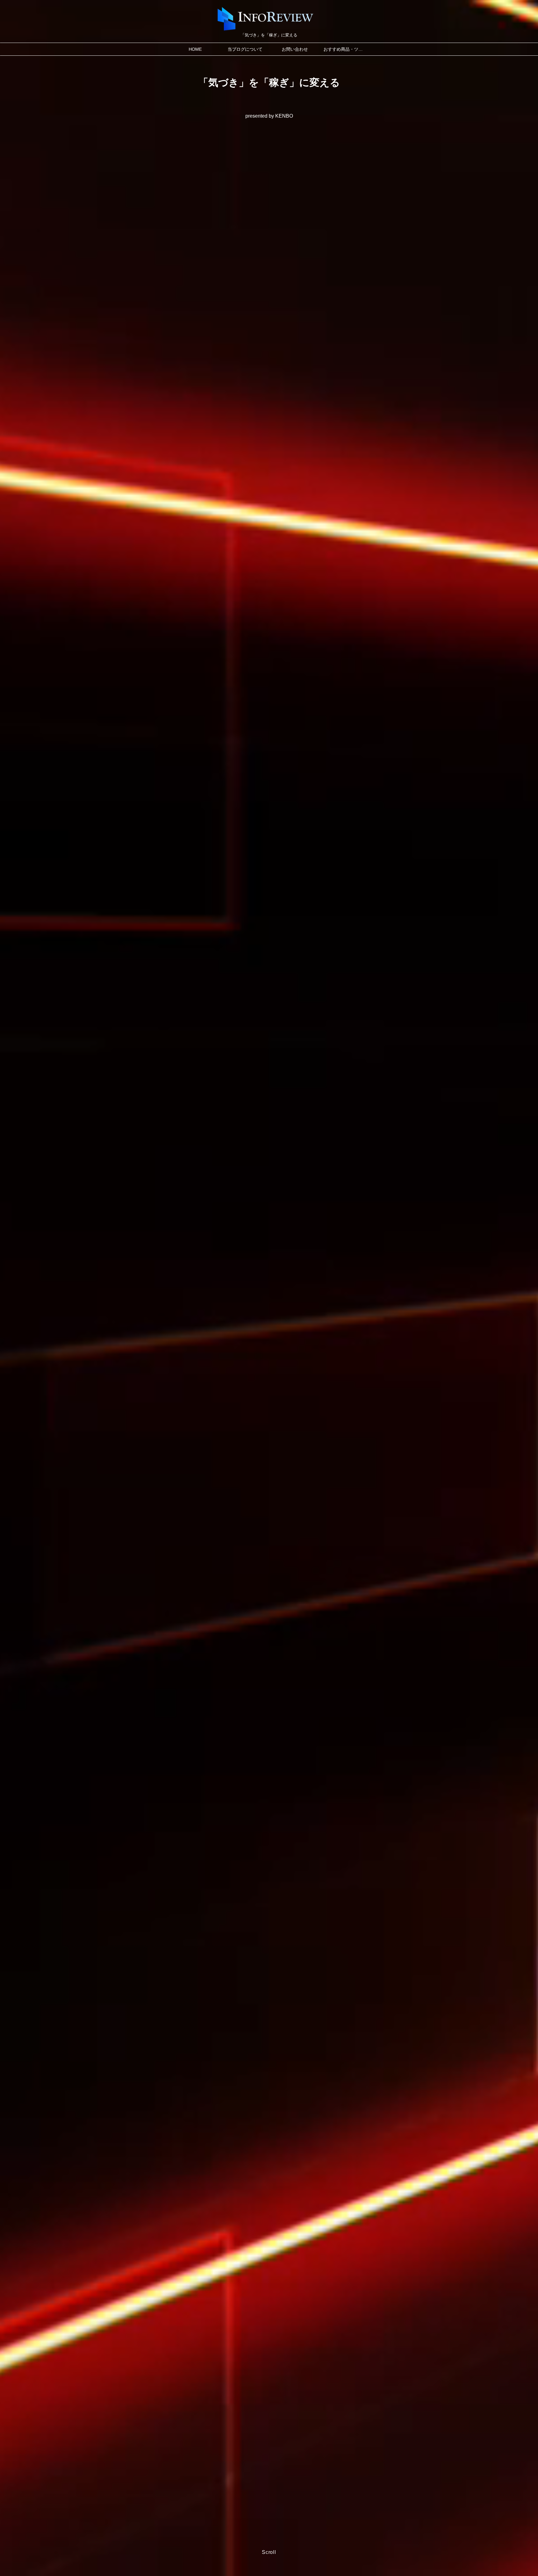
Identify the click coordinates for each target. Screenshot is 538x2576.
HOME (195, 49)
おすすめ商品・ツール (345, 49)
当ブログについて (245, 49)
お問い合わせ (295, 49)
